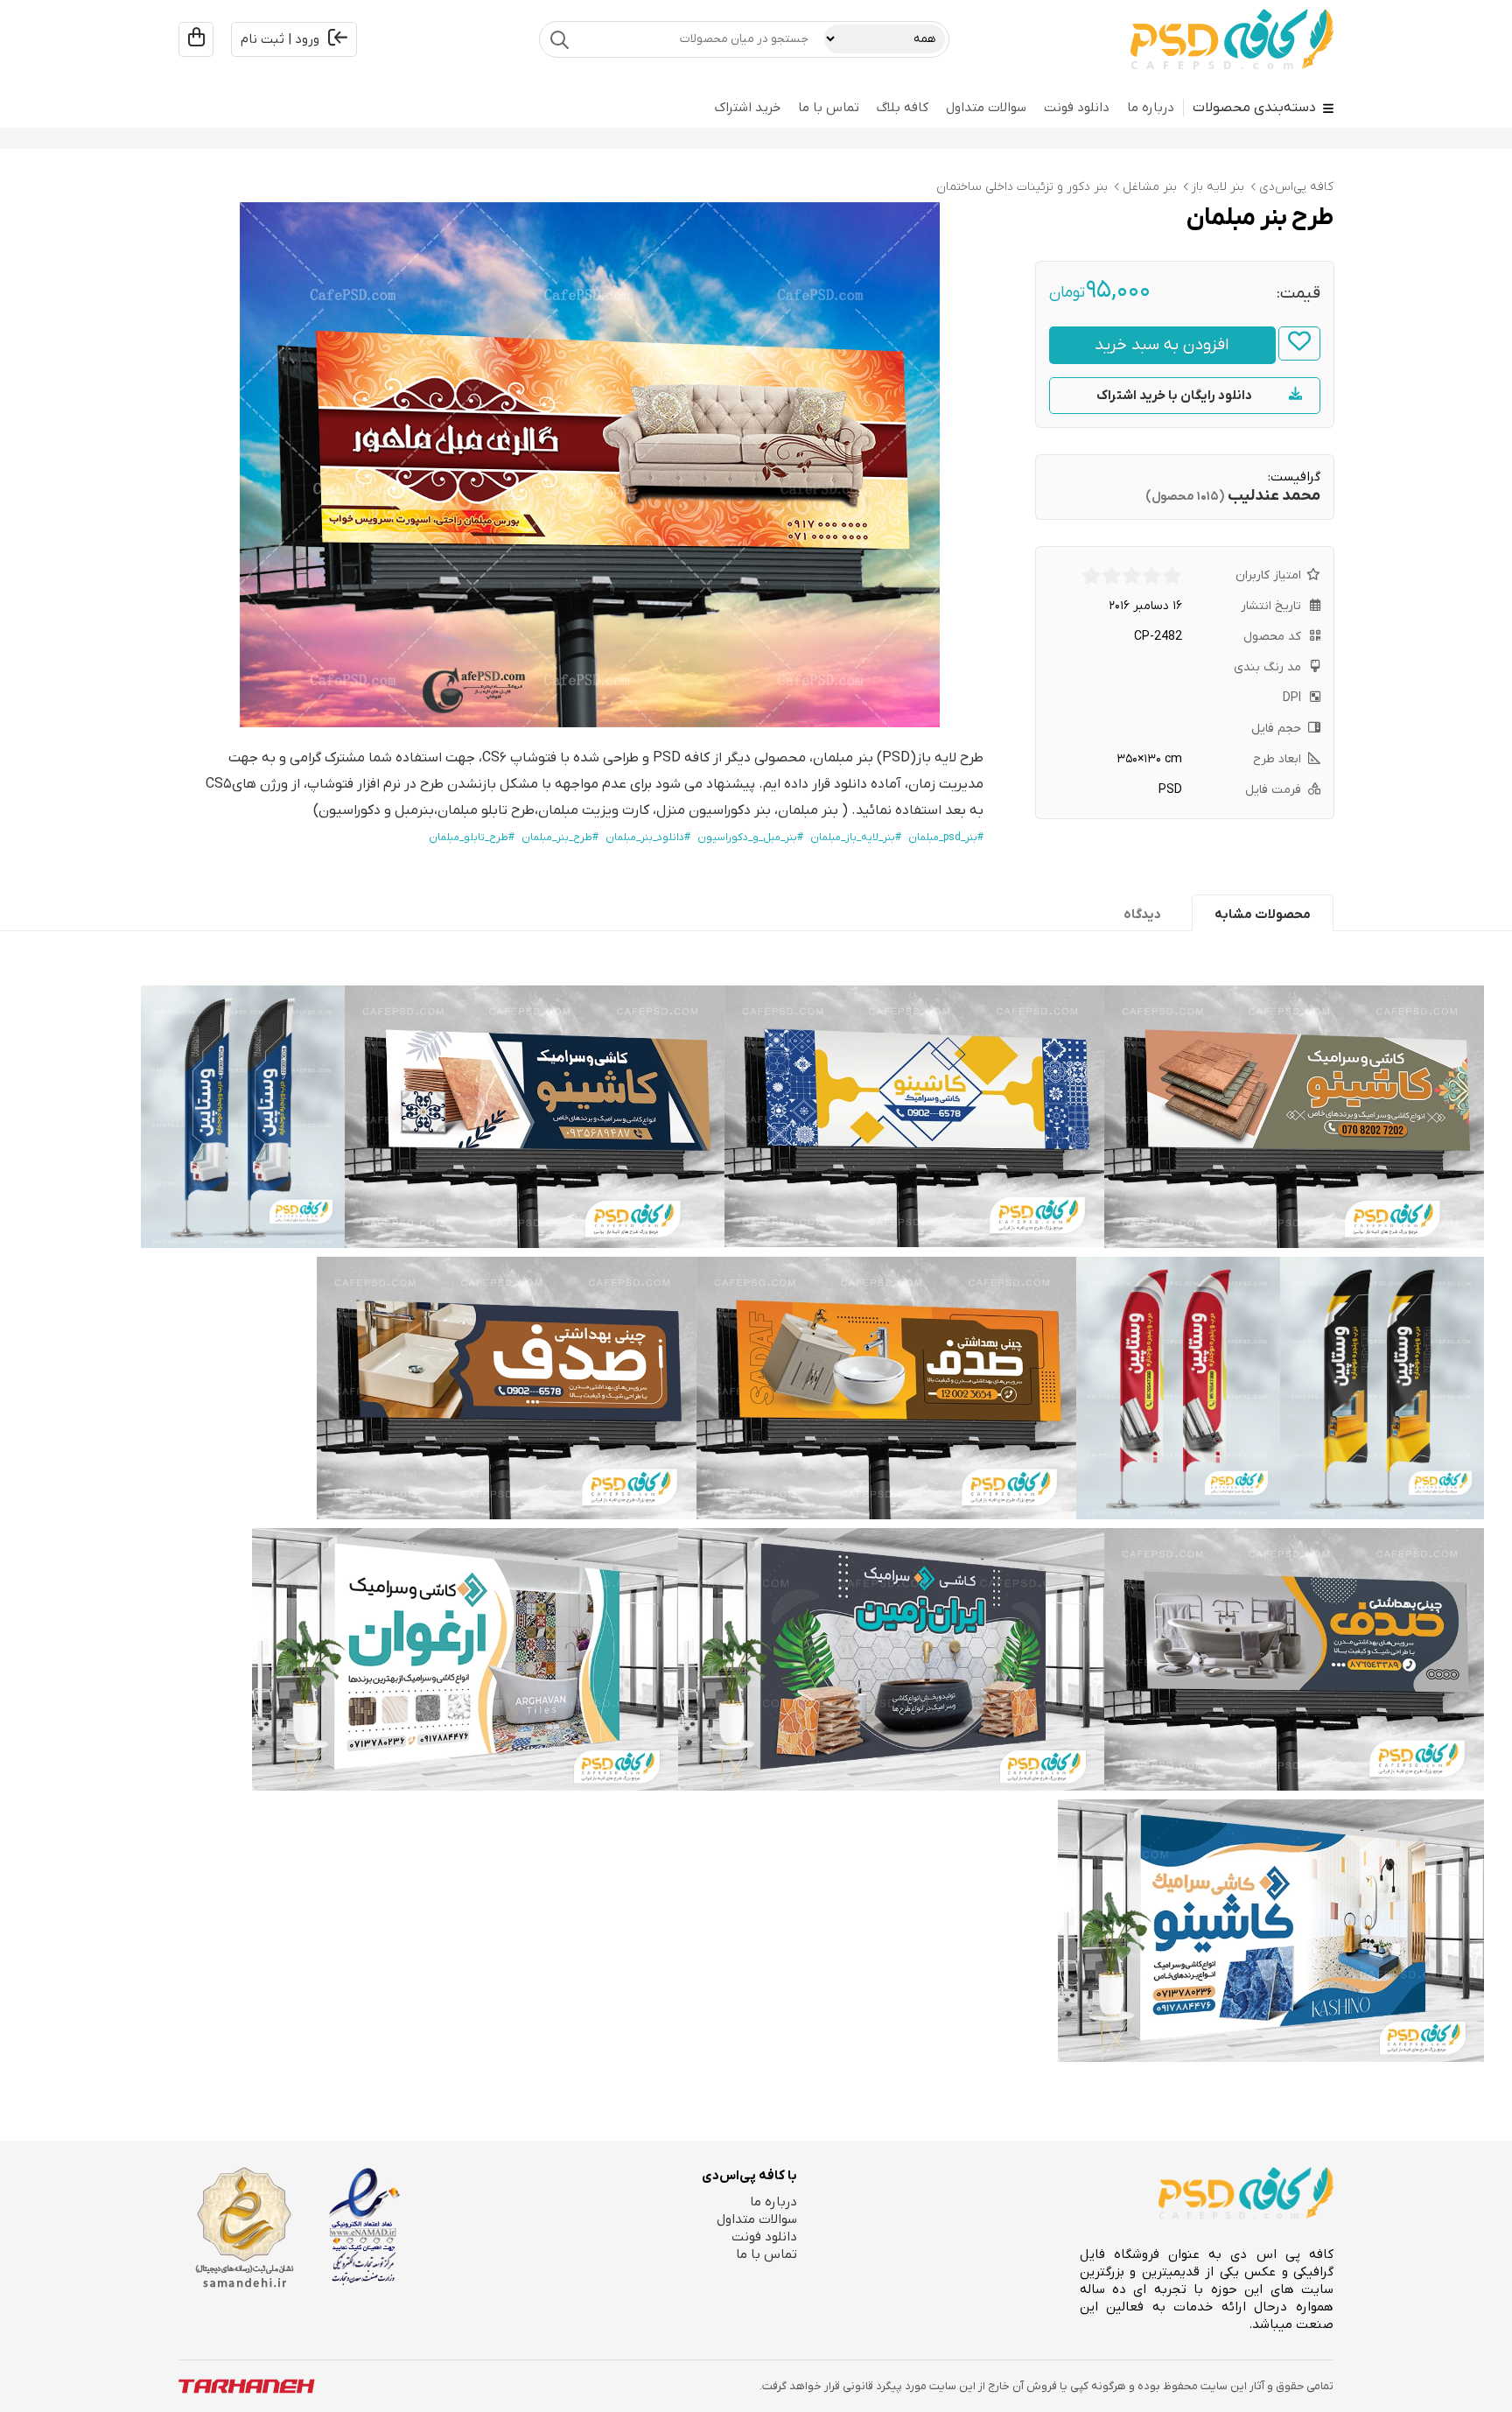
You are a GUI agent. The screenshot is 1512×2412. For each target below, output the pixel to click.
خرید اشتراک (748, 108)
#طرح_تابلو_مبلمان (472, 838)
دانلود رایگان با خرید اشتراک (1174, 396)
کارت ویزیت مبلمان (594, 810)
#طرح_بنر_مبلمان (560, 838)
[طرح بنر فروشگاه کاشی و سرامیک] (891, 1659)
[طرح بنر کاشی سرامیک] (535, 1117)
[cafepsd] (1232, 39)
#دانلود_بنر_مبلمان (648, 838)
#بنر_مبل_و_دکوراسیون (750, 838)
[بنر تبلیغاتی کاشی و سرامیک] (1271, 1931)
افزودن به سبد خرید (1162, 345)
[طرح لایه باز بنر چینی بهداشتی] (1294, 1659)
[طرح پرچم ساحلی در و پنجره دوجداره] (243, 1117)
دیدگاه (1142, 915)
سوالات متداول (986, 108)
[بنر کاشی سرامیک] (1294, 1117)
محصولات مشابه (1263, 915)
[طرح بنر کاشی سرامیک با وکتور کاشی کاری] (914, 1117)
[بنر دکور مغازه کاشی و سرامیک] (465, 1659)
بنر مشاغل (1150, 187)
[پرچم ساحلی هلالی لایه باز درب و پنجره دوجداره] (1382, 1388)
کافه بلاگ (903, 108)
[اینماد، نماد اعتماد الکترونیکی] (364, 2226)
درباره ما (1151, 108)
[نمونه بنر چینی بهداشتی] (507, 1388)
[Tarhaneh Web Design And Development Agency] (247, 2386)
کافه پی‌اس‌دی (1296, 187)
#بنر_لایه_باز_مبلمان (856, 838)
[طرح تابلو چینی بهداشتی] (886, 1388)
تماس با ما (829, 108)
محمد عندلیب (1274, 496)
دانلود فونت (1077, 108)
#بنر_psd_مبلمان (946, 838)
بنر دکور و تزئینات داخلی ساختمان (1022, 187)
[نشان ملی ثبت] (244, 2228)
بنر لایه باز (1218, 187)
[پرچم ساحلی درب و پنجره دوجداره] (1178, 1388)
